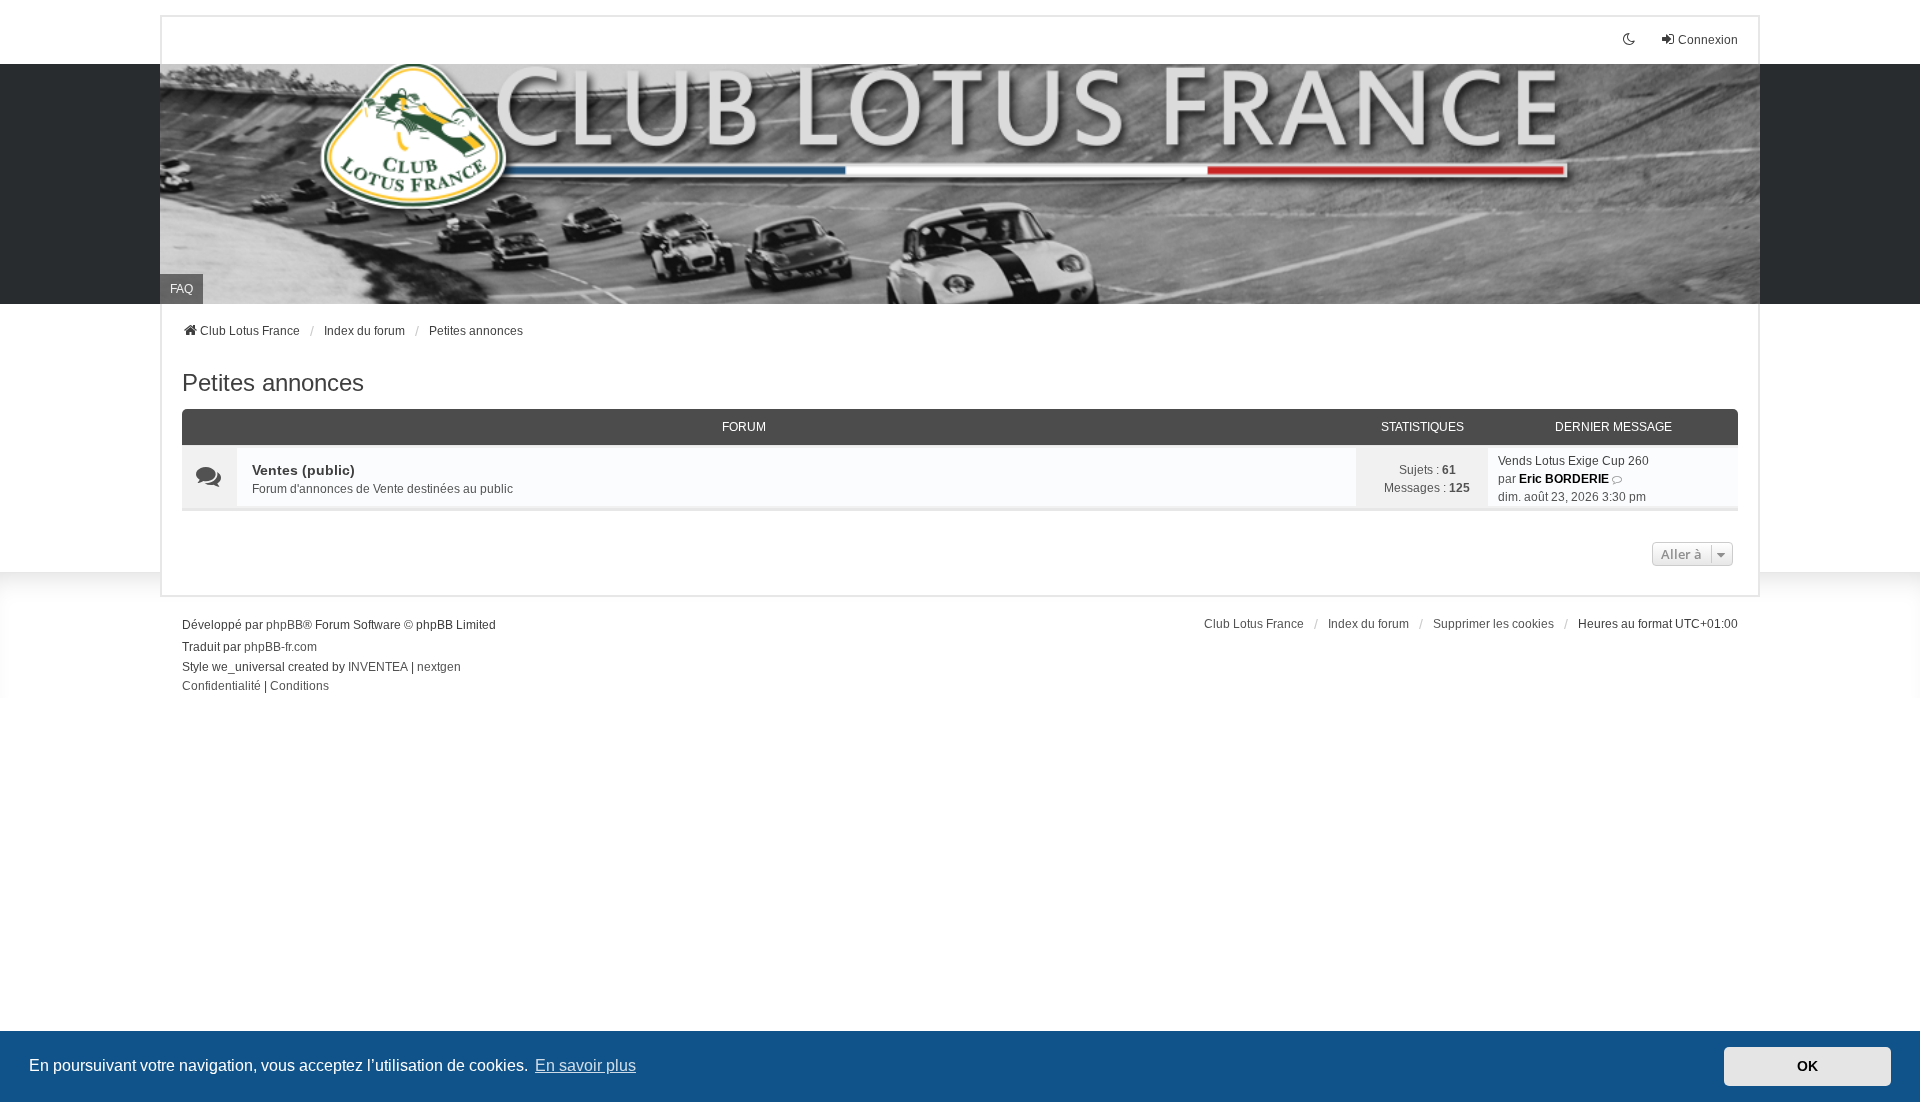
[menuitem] (221, 687)
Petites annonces (273, 382)
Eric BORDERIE (1564, 479)
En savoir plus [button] (585, 1065)
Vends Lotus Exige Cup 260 (1573, 461)
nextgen (439, 667)
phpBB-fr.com (280, 647)
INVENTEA (378, 667)
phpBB (284, 625)
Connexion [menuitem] (1708, 40)
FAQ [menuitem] (181, 289)
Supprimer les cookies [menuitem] (1493, 624)
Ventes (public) (303, 470)
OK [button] (1807, 1066)
